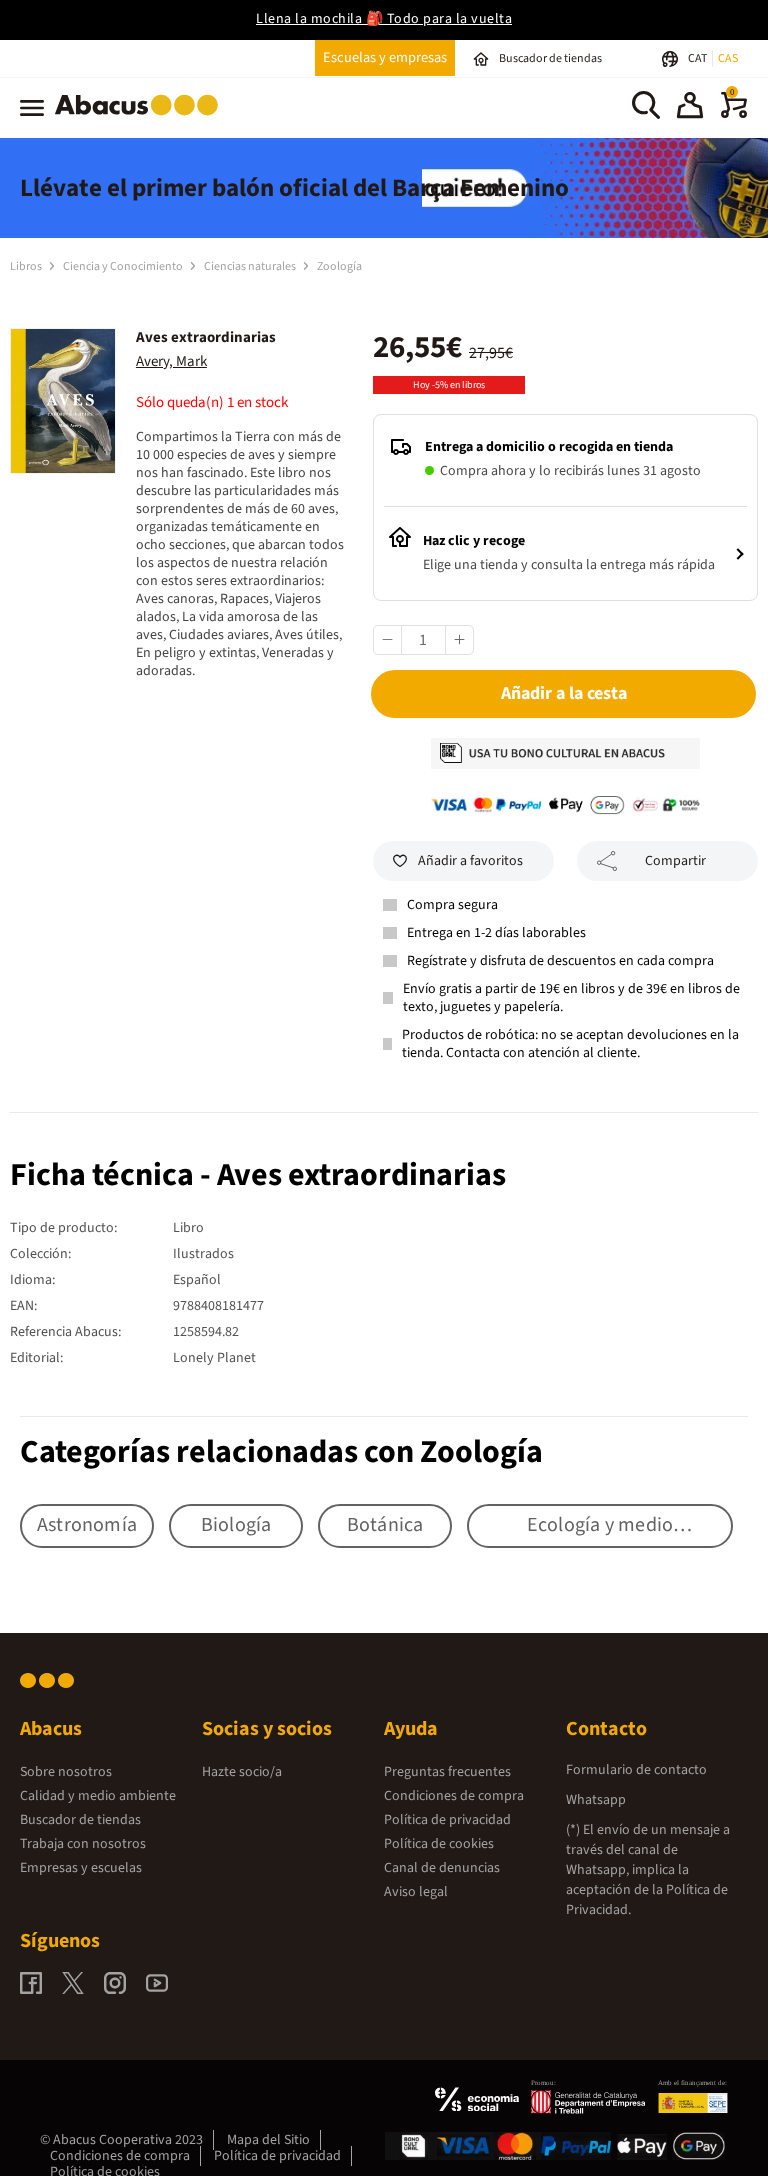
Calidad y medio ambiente (98, 1796)
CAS (728, 58)
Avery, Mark (171, 361)
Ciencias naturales (251, 266)
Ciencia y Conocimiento (124, 266)
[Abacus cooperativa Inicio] (141, 119)
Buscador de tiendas (80, 1820)
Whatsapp (596, 1800)
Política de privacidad (447, 1820)
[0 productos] (734, 114)
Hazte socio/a (242, 1772)
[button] (690, 108)
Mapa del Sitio (268, 2140)
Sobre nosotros (66, 1772)
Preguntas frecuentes (447, 1772)
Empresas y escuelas (81, 1868)
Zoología (339, 266)
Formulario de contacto (636, 1770)
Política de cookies (439, 1844)
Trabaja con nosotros (83, 1844)
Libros (27, 266)
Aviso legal (416, 1892)
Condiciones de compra (454, 1796)
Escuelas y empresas (385, 57)
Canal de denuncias (442, 1868)
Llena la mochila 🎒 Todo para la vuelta (384, 19)
